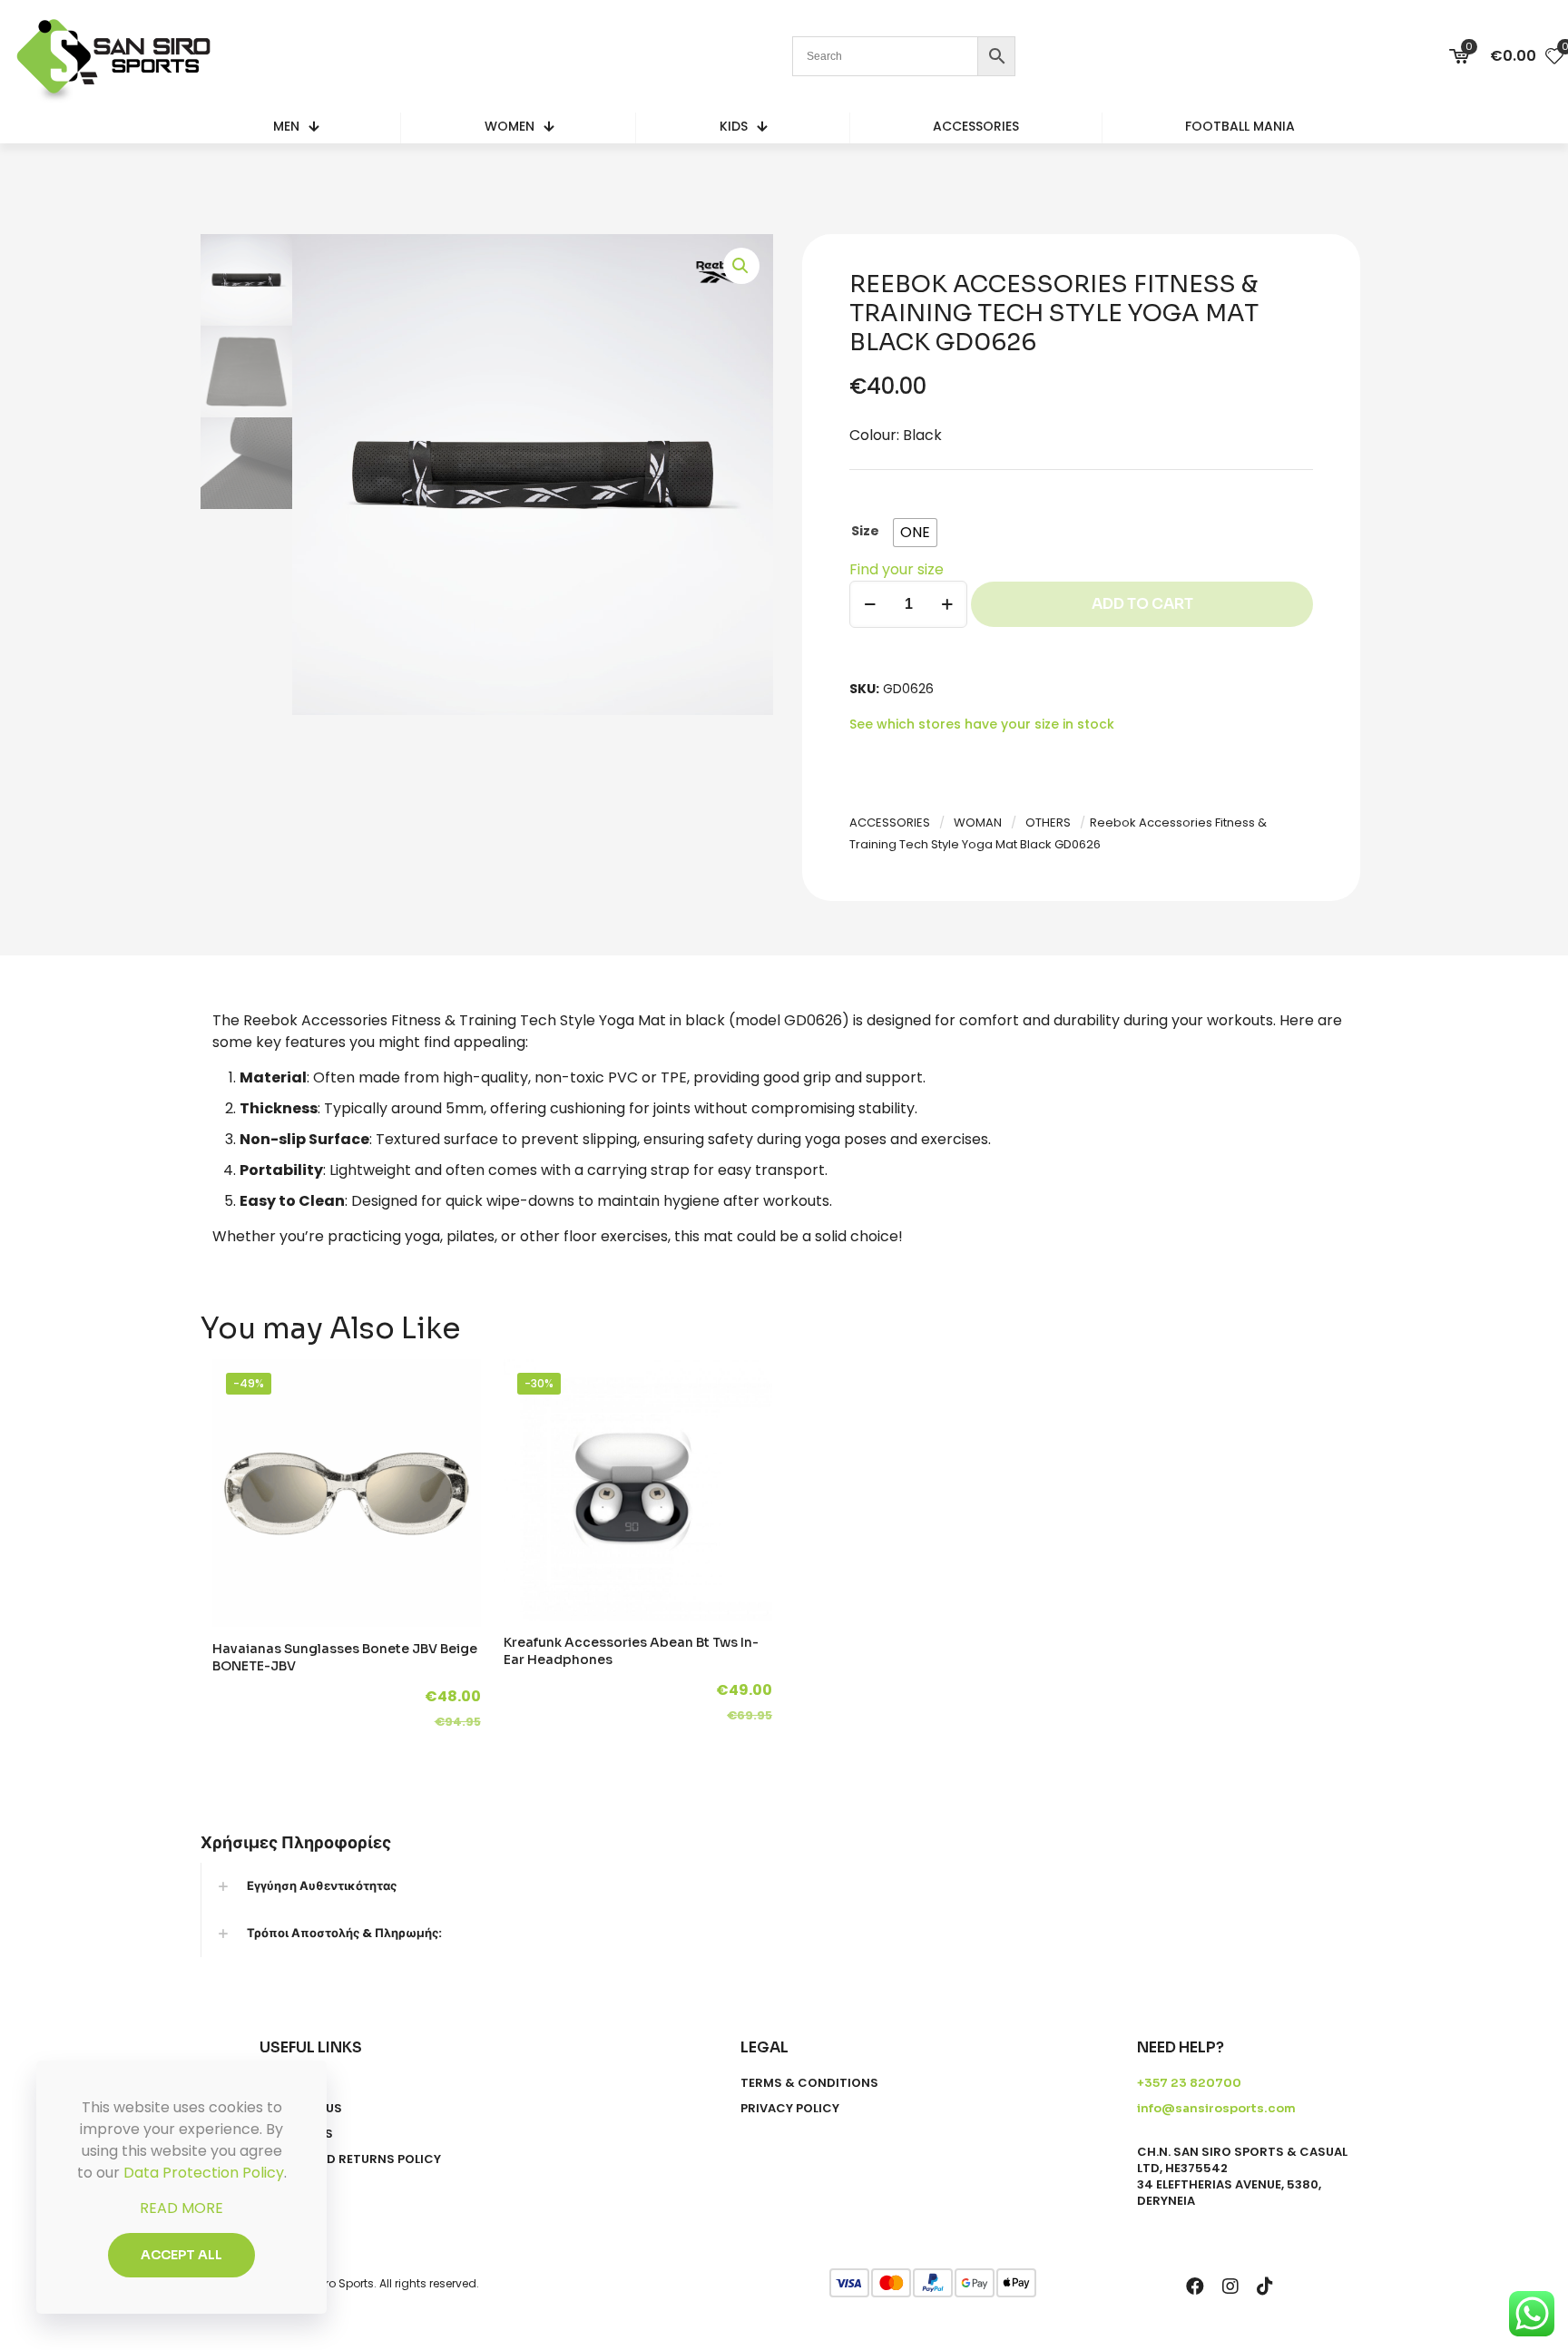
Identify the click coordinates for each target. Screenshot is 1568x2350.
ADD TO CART (1142, 604)
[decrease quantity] (870, 604)
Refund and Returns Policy (350, 2159)
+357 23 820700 (1189, 2083)
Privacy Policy (790, 2109)
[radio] (915, 533)
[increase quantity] (947, 604)
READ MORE (181, 2208)
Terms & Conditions (809, 2083)
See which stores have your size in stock (982, 724)
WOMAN (978, 822)
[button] (741, 266)
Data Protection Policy (204, 2173)
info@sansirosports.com (1216, 2108)
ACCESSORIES (890, 822)
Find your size (897, 569)
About (280, 2083)
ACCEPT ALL (181, 2255)
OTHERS (1048, 822)
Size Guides (296, 2134)
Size (865, 531)
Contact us (301, 2109)
